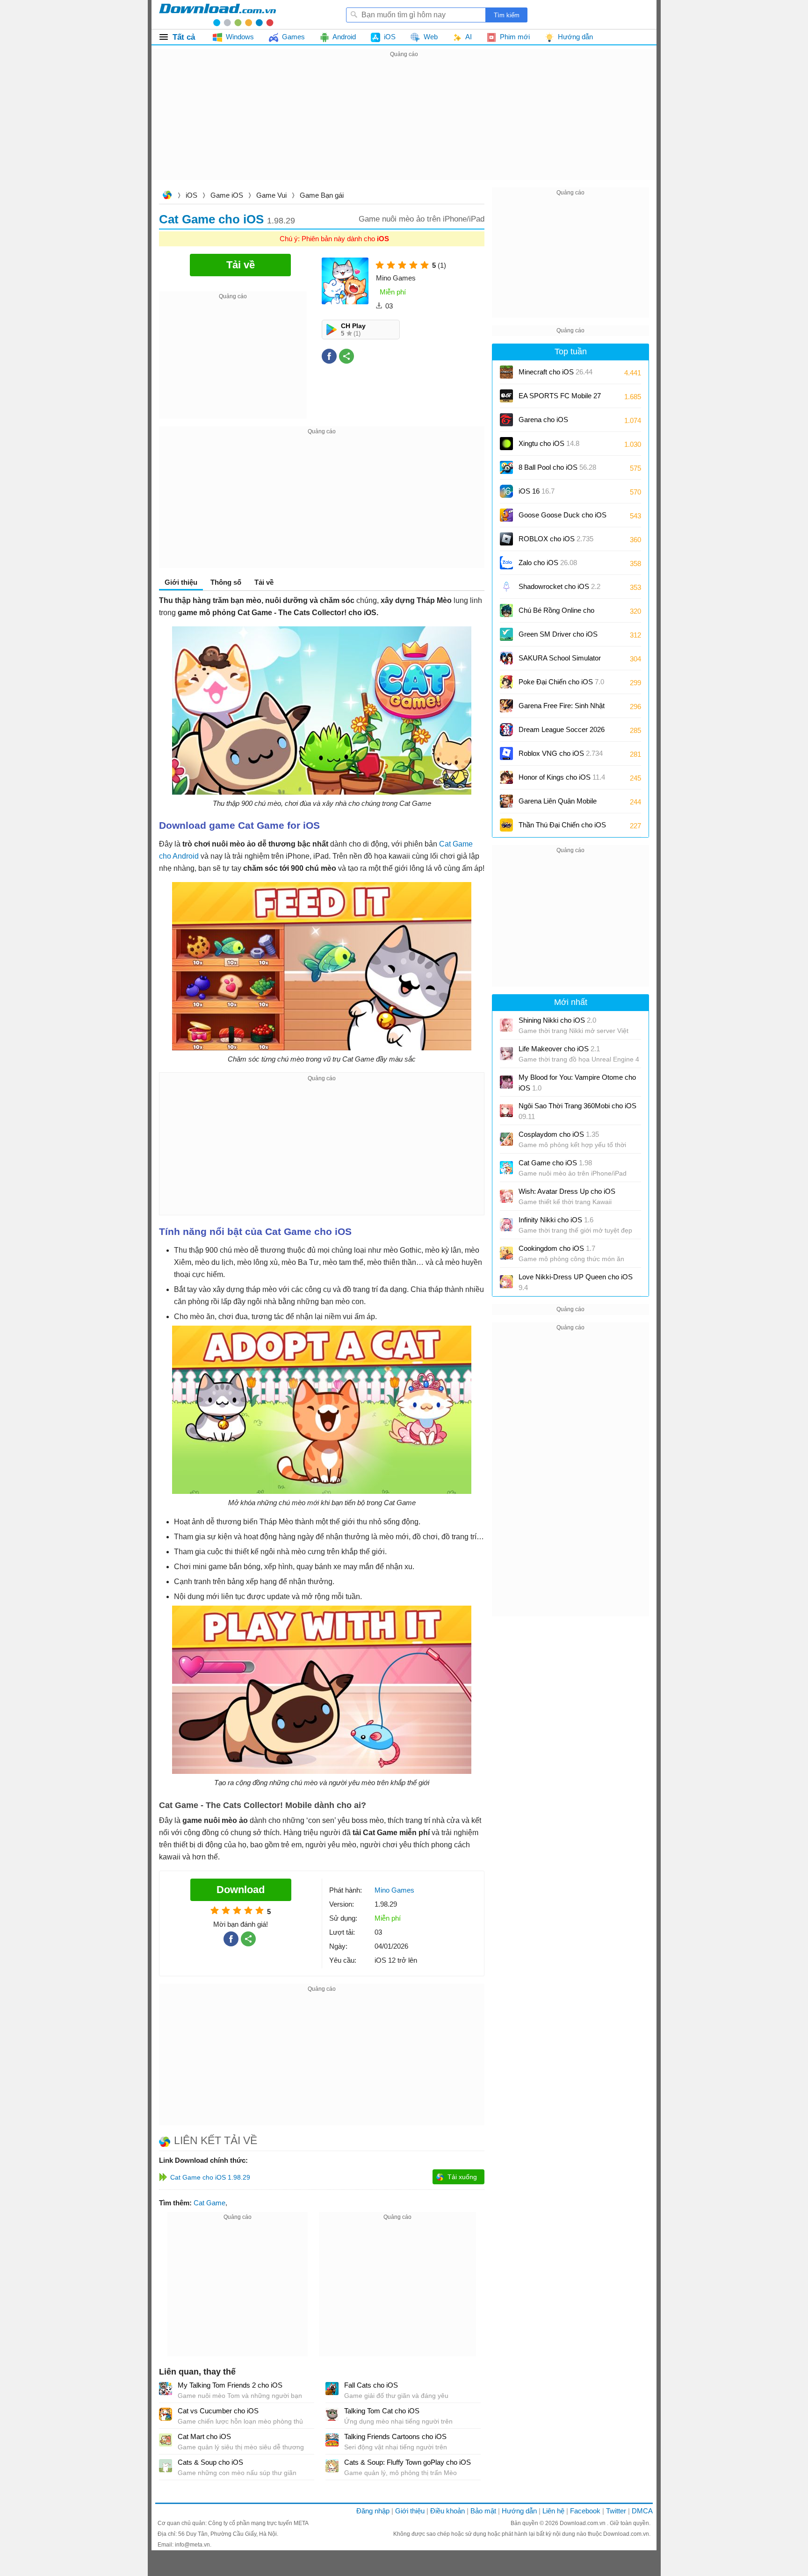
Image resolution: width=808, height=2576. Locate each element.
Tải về (264, 582)
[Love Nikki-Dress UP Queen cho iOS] (506, 1282)
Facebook (585, 2511)
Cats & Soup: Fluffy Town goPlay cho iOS (408, 2462)
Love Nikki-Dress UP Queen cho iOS (576, 1282)
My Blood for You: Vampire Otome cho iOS (577, 1083)
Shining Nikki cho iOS (557, 1020)
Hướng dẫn (519, 2511)
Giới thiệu (410, 2511)
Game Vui (271, 195)
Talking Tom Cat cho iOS (382, 2411)
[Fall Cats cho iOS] (332, 2389)
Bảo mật (483, 2511)
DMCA (642, 2511)
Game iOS (227, 195)
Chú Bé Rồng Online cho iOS (556, 614)
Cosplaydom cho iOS (559, 1134)
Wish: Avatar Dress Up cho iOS (567, 1191)
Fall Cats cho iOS (371, 2385)
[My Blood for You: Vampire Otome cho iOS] (506, 1082)
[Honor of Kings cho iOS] (506, 777)
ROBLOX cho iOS (556, 539)
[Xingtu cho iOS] (506, 444)
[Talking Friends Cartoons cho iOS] (332, 2440)
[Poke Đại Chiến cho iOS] (506, 682)
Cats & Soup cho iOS (210, 2462)
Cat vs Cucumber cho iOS (218, 2411)
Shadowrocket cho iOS (559, 586)
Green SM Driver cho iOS (558, 637)
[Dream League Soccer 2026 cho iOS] (506, 730)
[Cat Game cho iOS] (506, 1168)
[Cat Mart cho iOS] (166, 2440)
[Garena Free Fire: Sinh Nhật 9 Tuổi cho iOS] (506, 706)
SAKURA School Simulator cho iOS (560, 661)
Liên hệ (553, 2511)
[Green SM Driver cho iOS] (506, 634)
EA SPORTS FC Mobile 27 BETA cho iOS (560, 399)
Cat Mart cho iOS (204, 2436)
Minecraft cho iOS (555, 372)
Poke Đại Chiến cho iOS (561, 682)
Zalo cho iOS (548, 563)
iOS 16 (537, 491)
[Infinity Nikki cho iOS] (506, 1225)
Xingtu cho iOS (549, 443)
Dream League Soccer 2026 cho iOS (562, 733)
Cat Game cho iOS (555, 1163)
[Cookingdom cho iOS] (506, 1253)
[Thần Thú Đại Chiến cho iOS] (506, 825)
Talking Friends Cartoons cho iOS (395, 2436)
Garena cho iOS (543, 420)
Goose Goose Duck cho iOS (563, 518)
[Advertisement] (404, 125)
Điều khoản (447, 2511)
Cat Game (209, 2203)
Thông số (226, 582)
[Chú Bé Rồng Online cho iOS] (506, 610)
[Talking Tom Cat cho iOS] (332, 2414)
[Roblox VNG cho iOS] (506, 753)
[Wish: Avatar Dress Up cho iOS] (506, 1196)
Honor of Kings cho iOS (562, 777)
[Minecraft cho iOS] (506, 372)
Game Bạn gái (322, 195)
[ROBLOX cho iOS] (506, 539)
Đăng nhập (373, 2511)
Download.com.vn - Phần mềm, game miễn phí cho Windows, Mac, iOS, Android (217, 14)
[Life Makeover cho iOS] (506, 1054)
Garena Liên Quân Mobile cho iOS (558, 804)
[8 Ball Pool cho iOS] (506, 467)
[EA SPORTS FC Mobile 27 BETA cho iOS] (506, 396)
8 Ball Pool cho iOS (557, 467)
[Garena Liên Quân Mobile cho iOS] (506, 801)
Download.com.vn (167, 196)
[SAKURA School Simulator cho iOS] (506, 658)
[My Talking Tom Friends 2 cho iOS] (166, 2389)
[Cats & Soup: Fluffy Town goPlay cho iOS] (332, 2466)
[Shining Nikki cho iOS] (506, 1025)
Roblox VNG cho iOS (561, 753)
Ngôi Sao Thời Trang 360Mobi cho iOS (577, 1111)
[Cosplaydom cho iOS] (506, 1139)
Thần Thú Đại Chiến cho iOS (562, 825)
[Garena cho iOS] (506, 420)
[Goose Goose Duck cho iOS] (506, 515)
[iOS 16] (506, 491)
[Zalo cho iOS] (506, 563)
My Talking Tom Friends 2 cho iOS (230, 2385)
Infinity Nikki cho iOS (556, 1220)
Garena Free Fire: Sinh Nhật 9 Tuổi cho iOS (562, 709)
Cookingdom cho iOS (557, 1248)
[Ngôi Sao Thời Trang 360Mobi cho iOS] (506, 1111)
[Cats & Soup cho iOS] (166, 2466)
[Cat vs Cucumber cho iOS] (166, 2414)
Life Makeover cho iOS (559, 1049)
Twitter (616, 2511)
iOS (191, 195)
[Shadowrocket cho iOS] (506, 587)
